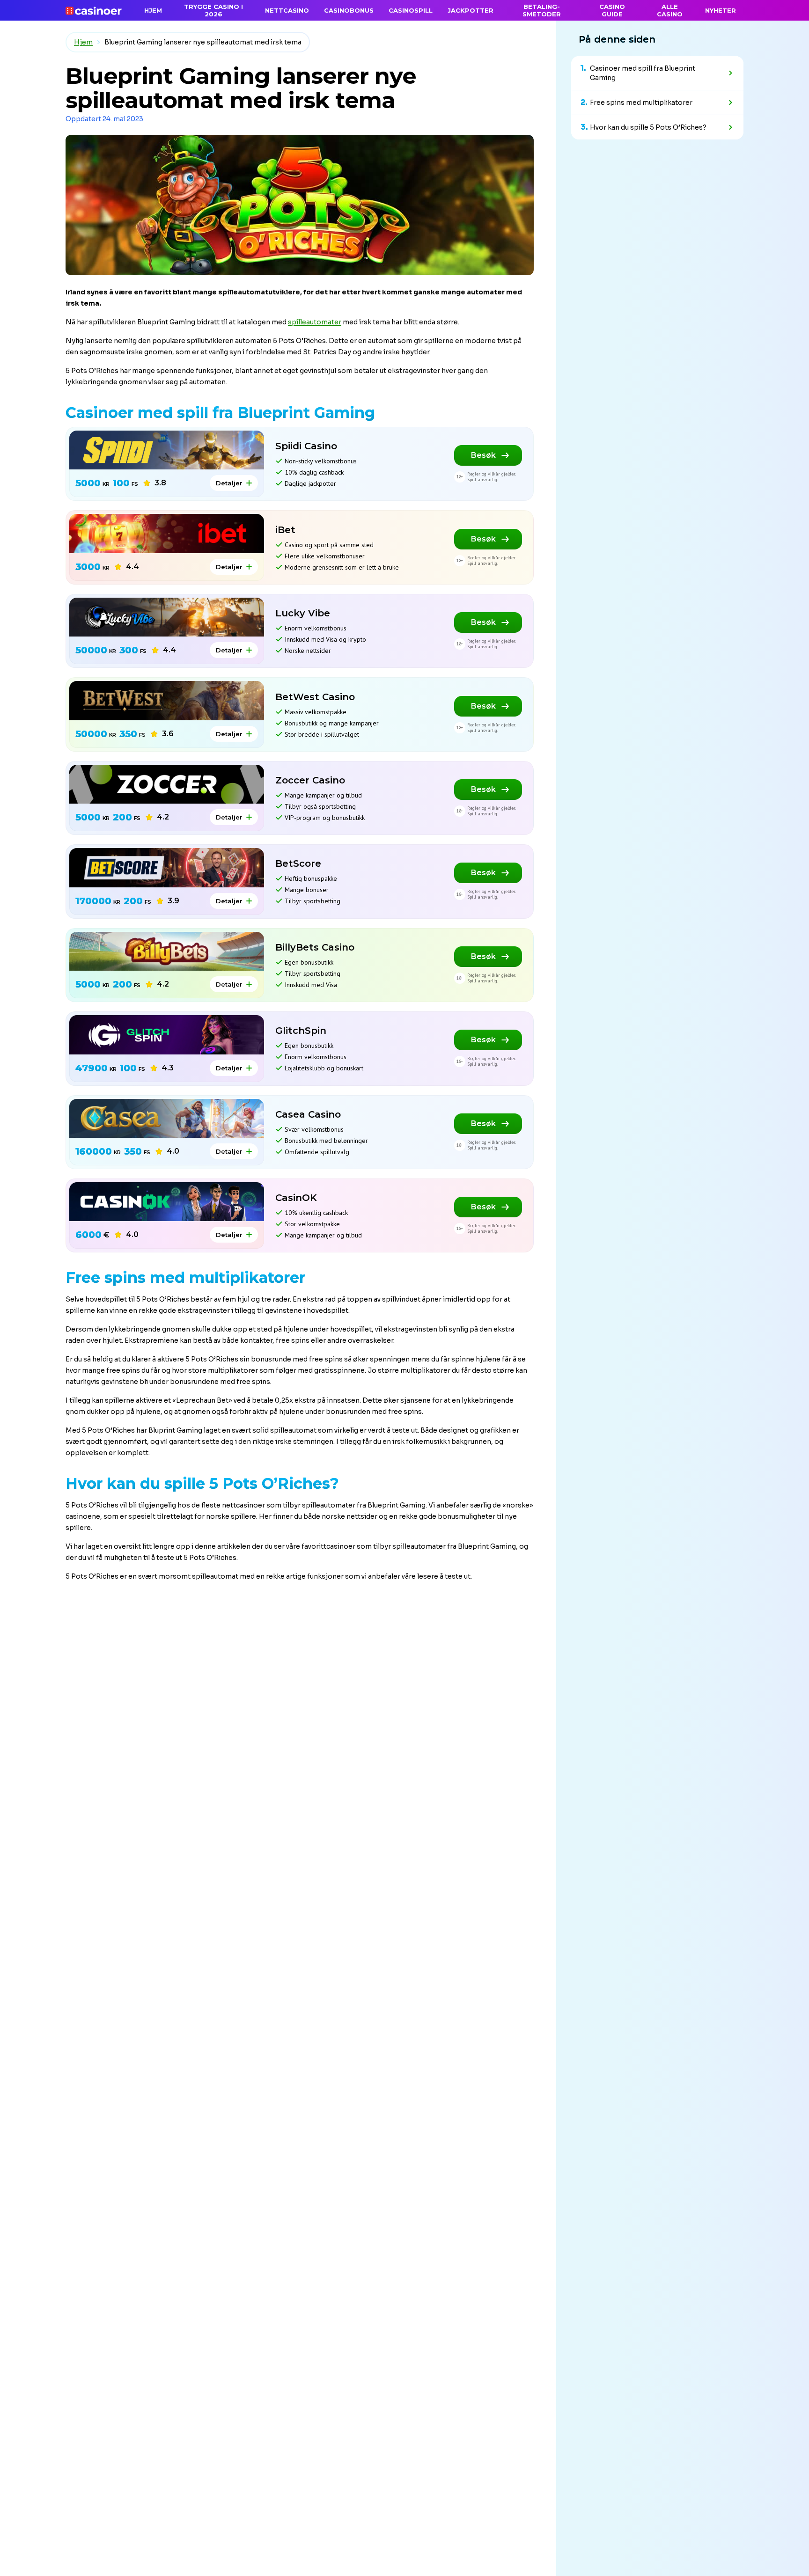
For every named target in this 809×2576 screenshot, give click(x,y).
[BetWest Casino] (167, 700)
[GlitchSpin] (167, 1035)
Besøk (483, 455)
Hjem (83, 42)
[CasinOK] (167, 1202)
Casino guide (612, 10)
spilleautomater (315, 322)
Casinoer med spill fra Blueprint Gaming (643, 73)
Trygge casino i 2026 (213, 10)
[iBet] (167, 533)
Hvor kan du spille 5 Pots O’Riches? (648, 127)
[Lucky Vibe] (167, 617)
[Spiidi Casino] (167, 450)
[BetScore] (167, 867)
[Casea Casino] (167, 1118)
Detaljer (229, 483)
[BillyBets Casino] (167, 951)
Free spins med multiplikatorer (641, 102)
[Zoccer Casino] (167, 784)
